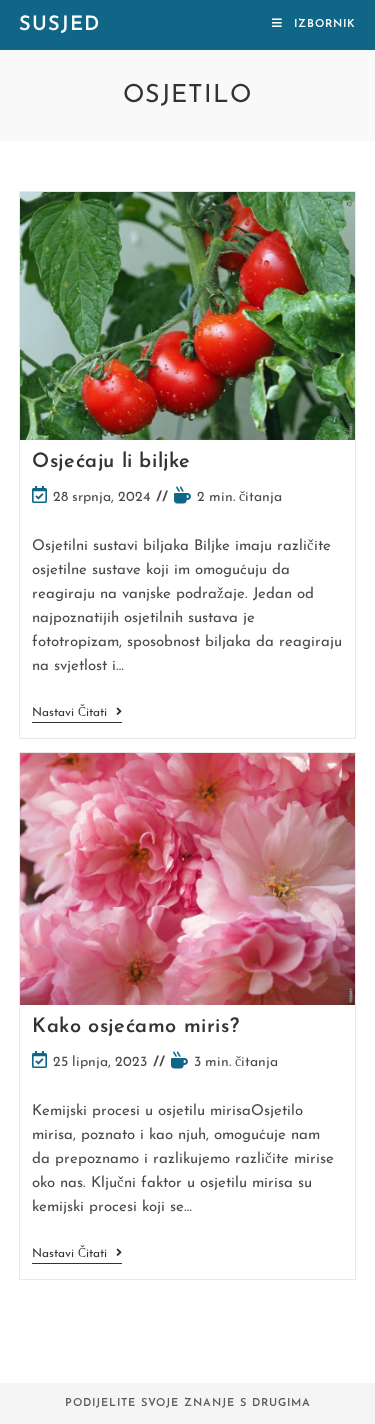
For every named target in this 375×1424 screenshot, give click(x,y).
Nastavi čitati (77, 714)
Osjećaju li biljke (111, 462)
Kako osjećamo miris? (135, 1027)
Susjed (59, 25)
